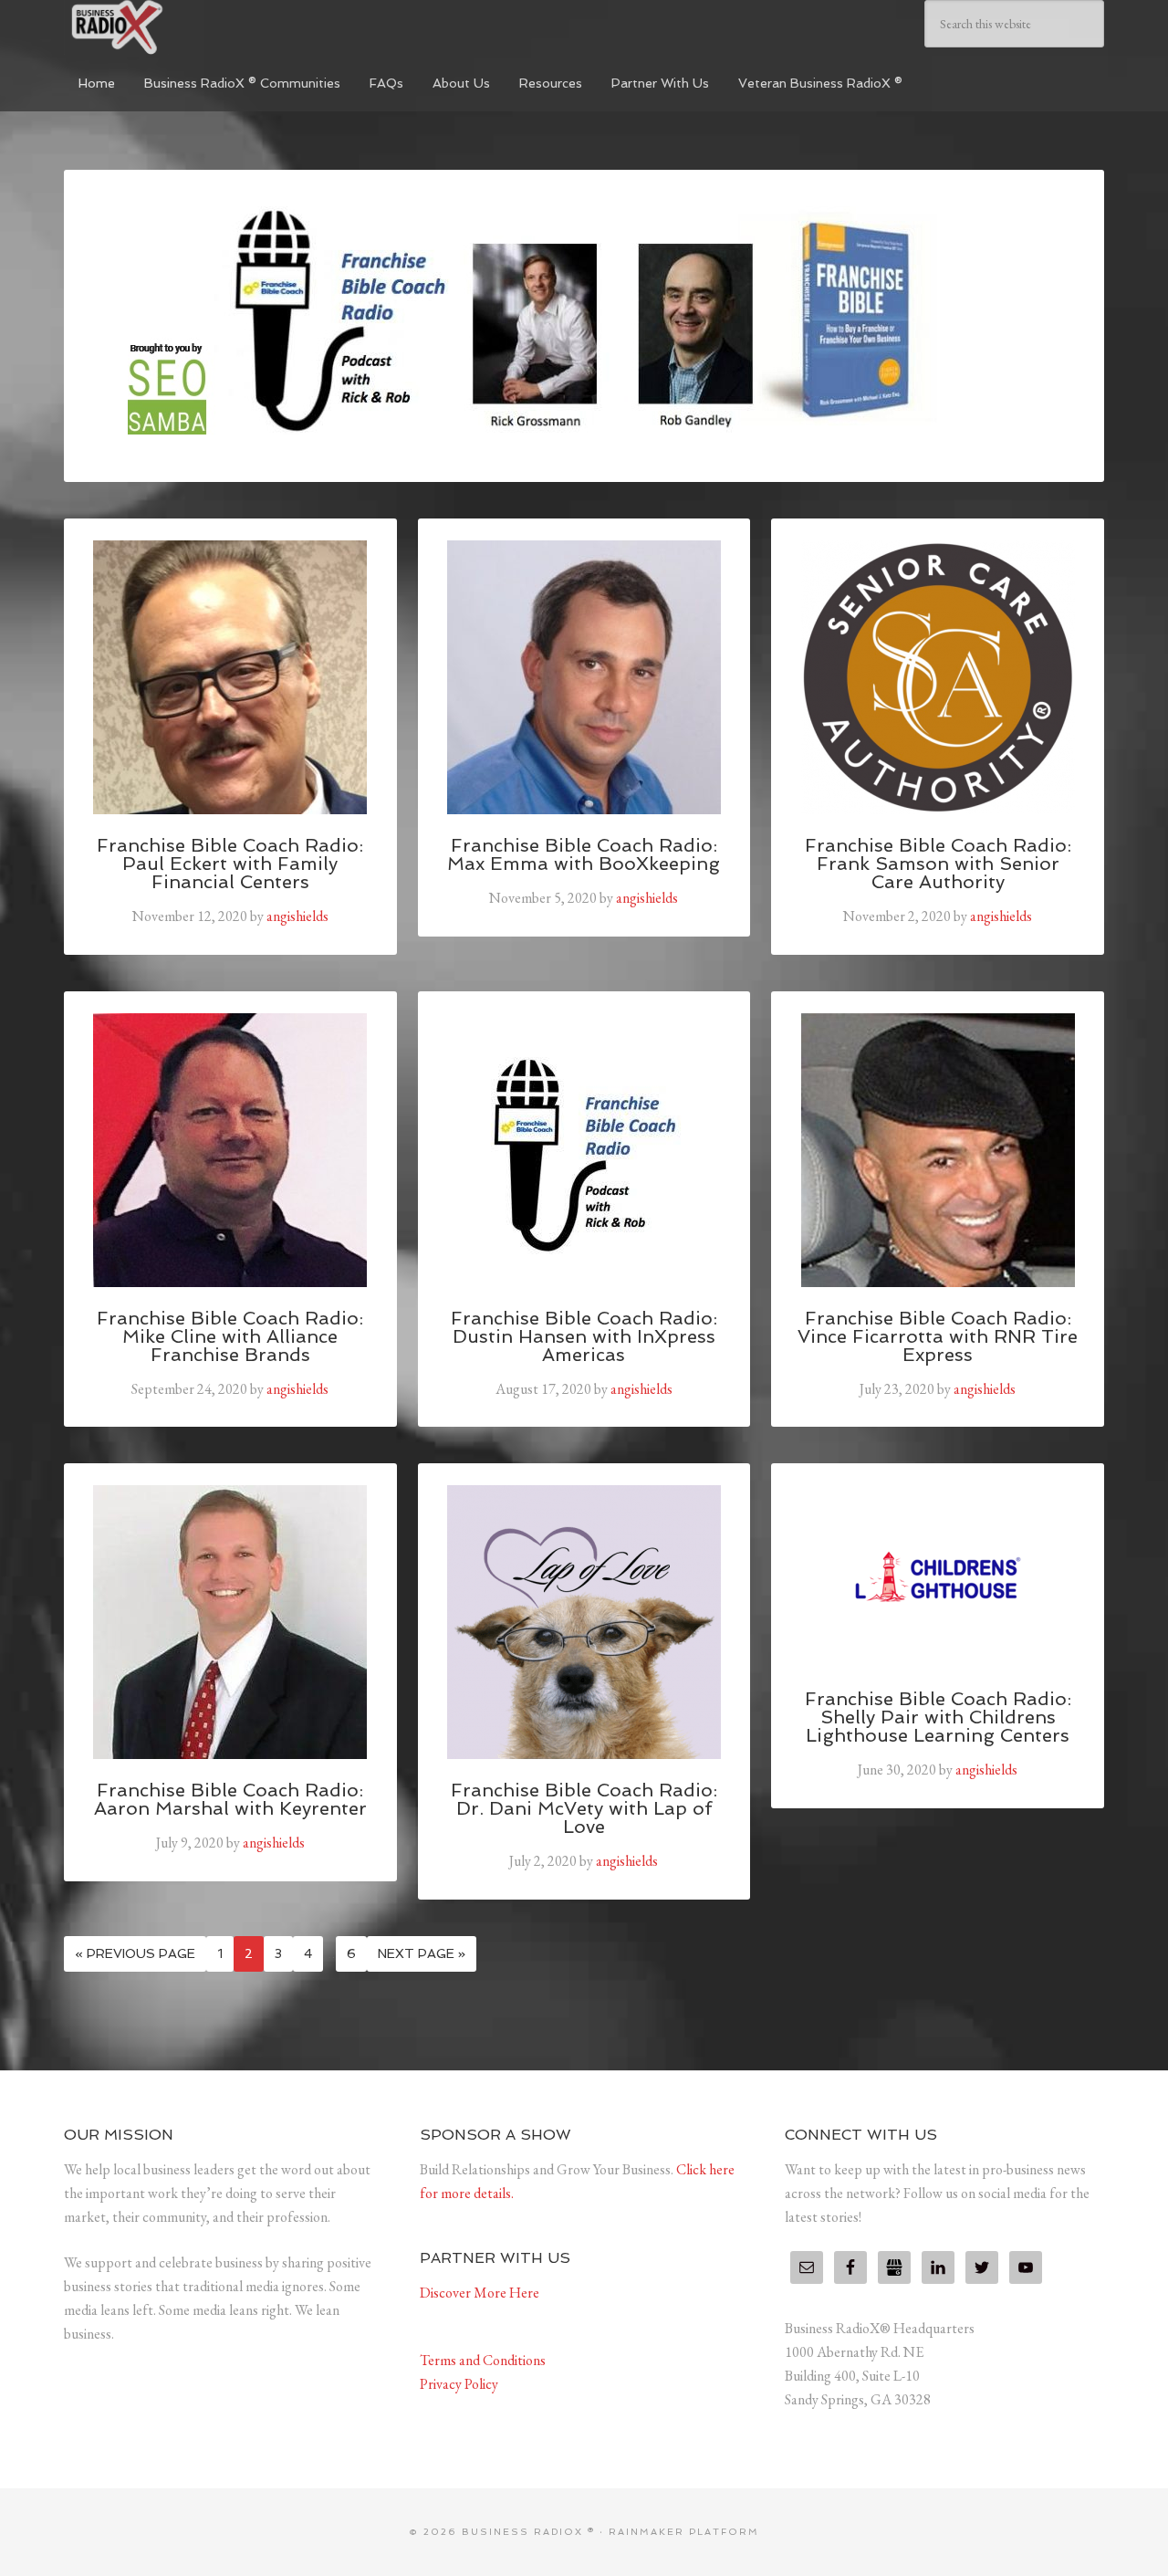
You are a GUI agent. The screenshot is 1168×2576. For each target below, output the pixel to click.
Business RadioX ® (201, 27)
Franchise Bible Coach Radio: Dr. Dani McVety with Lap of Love (584, 1808)
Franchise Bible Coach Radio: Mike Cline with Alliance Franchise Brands (230, 1336)
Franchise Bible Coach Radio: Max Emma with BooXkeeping (584, 854)
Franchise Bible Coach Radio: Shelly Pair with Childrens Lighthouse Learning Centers (938, 1717)
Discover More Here (480, 2293)
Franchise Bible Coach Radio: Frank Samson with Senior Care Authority (938, 864)
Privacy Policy (459, 2384)
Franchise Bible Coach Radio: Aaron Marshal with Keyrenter (230, 1799)
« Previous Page (135, 1953)
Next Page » (422, 1953)
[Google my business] (894, 2267)
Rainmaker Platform (684, 2532)
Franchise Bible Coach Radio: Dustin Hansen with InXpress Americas (584, 1336)
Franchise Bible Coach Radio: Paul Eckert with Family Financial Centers (230, 864)
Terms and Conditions (483, 2360)
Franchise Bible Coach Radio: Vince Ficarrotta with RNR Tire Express (938, 1336)
